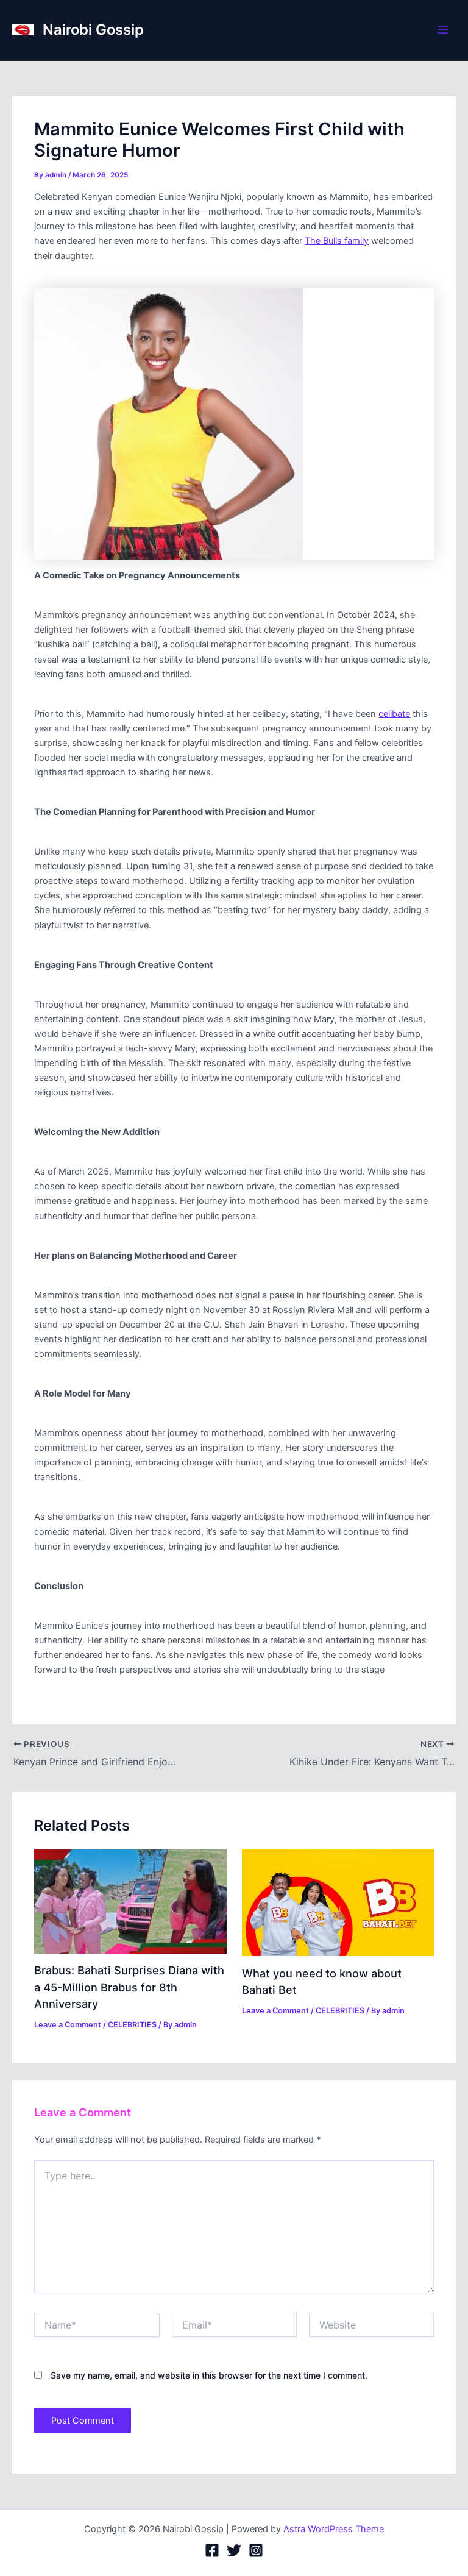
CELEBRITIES (132, 2025)
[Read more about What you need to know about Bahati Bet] (338, 1902)
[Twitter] (234, 2550)
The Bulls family (337, 241)
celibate (394, 714)
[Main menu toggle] (443, 30)
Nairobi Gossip (93, 30)
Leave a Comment (68, 2025)
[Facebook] (212, 2550)
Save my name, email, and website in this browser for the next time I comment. (209, 2375)
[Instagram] (256, 2550)
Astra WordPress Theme (334, 2529)
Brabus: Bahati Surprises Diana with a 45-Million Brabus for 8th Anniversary (129, 1987)
